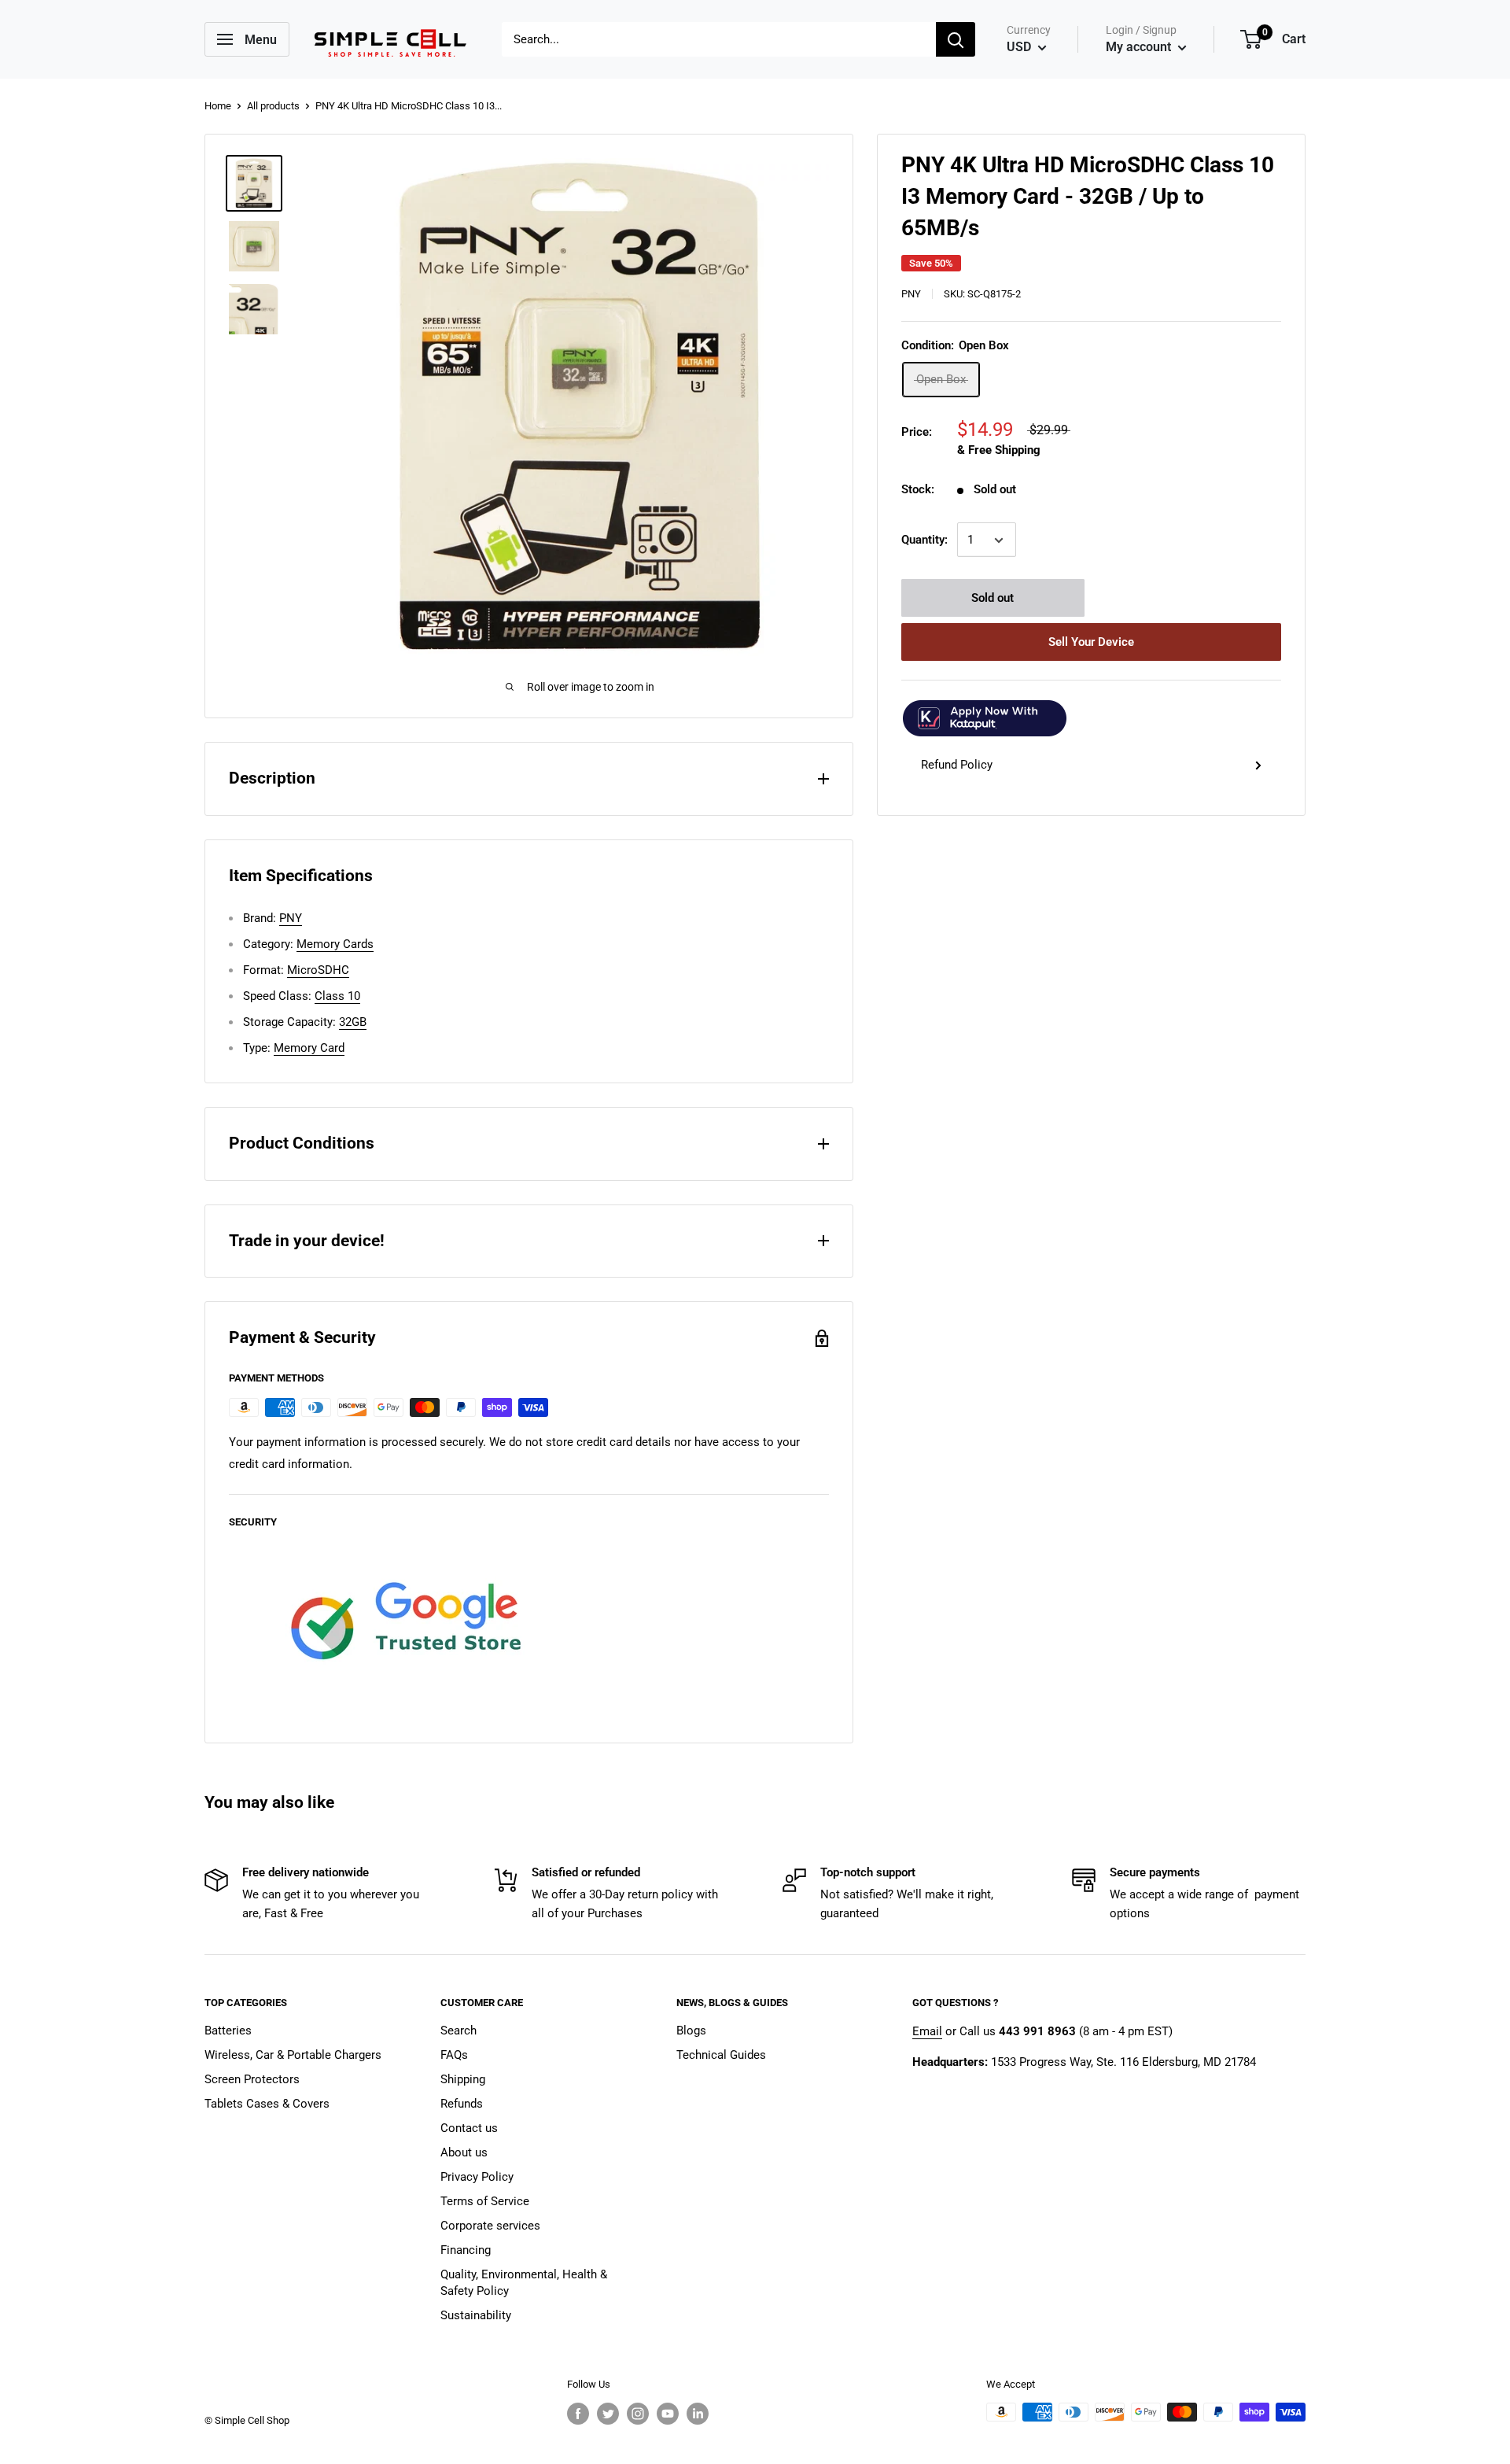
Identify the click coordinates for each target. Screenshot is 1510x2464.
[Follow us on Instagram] (638, 2414)
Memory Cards (335, 944)
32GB (353, 1022)
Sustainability (476, 2315)
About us (464, 2152)
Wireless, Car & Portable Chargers (293, 2055)
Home (218, 106)
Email (927, 2031)
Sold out (993, 599)
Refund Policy (957, 765)
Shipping (463, 2079)
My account (1140, 47)
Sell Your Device (1091, 643)
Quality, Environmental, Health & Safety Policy (524, 2283)
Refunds (462, 2104)
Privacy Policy (477, 2177)
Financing (466, 2250)
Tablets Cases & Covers (267, 2104)
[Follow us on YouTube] (668, 2414)
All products (273, 106)
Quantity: (924, 540)
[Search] (956, 39)
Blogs (691, 2031)
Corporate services (490, 2226)
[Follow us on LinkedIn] (698, 2414)
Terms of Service (485, 2201)
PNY (911, 294)
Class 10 (337, 996)
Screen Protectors (252, 2079)
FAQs (454, 2055)
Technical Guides (721, 2055)
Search (459, 2031)
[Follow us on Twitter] (608, 2414)
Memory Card (309, 1048)
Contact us (469, 2128)
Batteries (228, 2031)
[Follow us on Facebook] (578, 2414)
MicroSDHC (318, 970)
